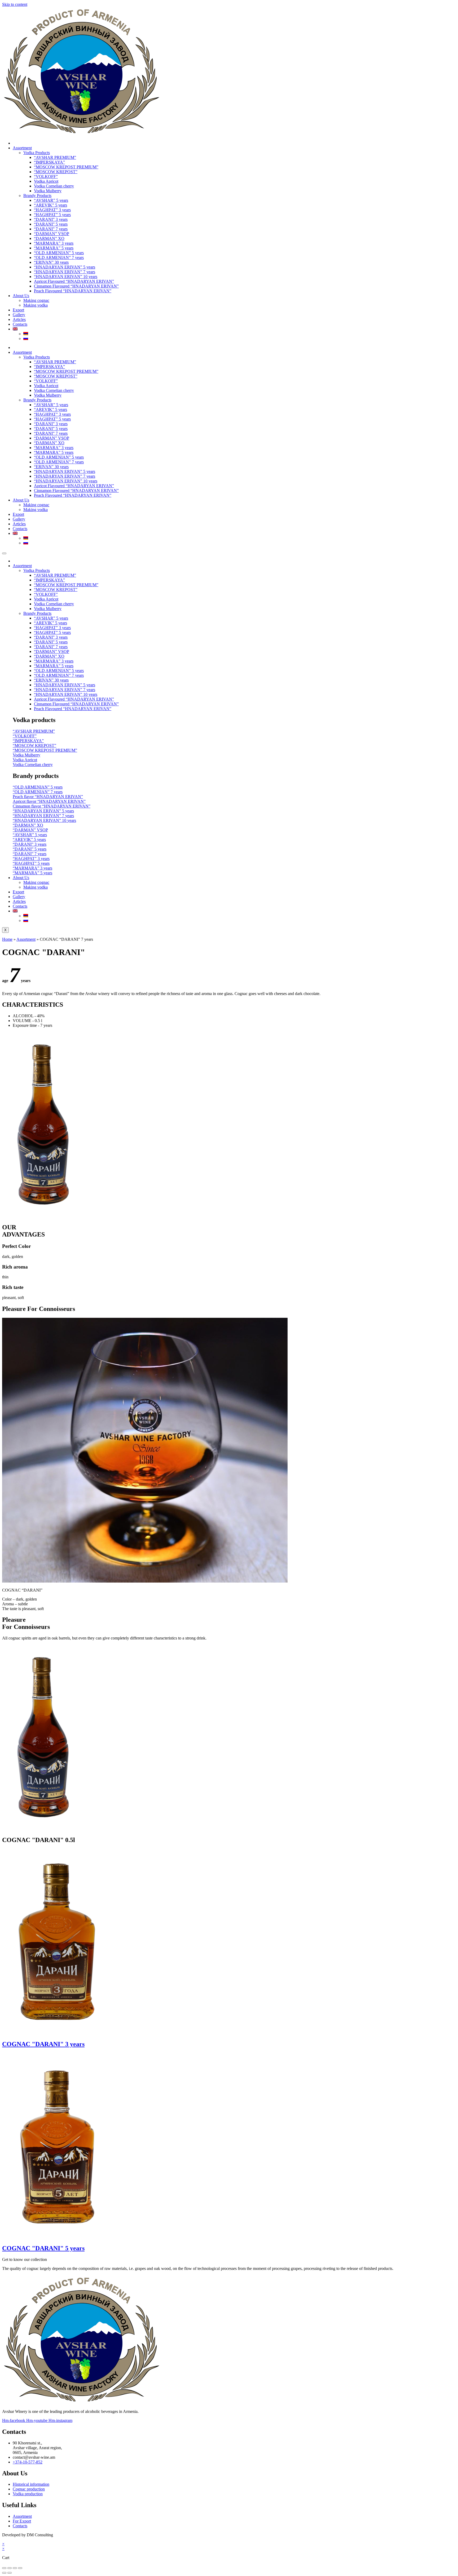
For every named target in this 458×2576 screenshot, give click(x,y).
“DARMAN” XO (49, 238)
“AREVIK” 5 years (50, 205)
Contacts (20, 324)
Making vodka (36, 305)
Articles (19, 319)
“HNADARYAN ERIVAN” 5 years (65, 267)
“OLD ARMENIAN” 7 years (59, 257)
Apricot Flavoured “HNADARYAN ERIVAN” (74, 281)
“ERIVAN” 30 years (51, 262)
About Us (21, 296)
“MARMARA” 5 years (54, 248)
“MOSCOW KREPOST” (56, 172)
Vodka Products (37, 153)
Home (7, 939)
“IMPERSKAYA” (49, 162)
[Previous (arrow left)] (4, 2573)
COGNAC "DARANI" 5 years (43, 2248)
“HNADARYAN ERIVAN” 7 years (65, 272)
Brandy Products (37, 196)
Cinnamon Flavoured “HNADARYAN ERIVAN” (76, 286)
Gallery (19, 315)
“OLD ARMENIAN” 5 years (59, 253)
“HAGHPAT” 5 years (52, 215)
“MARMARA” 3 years (54, 243)
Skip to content (15, 4)
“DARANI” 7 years (51, 229)
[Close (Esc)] (20, 2568)
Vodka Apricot (46, 181)
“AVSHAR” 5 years (51, 200)
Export (18, 310)
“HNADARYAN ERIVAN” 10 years (66, 277)
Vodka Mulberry (48, 191)
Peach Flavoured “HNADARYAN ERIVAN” (73, 291)
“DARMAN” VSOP (52, 234)
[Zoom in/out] (4, 2568)
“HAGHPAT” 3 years (52, 210)
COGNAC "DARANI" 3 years (43, 2044)
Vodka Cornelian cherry (54, 186)
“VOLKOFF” (46, 176)
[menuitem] (15, 329)
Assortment (22, 148)
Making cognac (36, 300)
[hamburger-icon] (4, 553)
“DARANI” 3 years (51, 219)
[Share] (15, 2568)
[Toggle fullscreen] (10, 2568)
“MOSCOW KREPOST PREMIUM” (66, 167)
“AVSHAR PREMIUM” (55, 157)
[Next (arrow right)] (10, 2573)
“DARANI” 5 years (51, 224)
